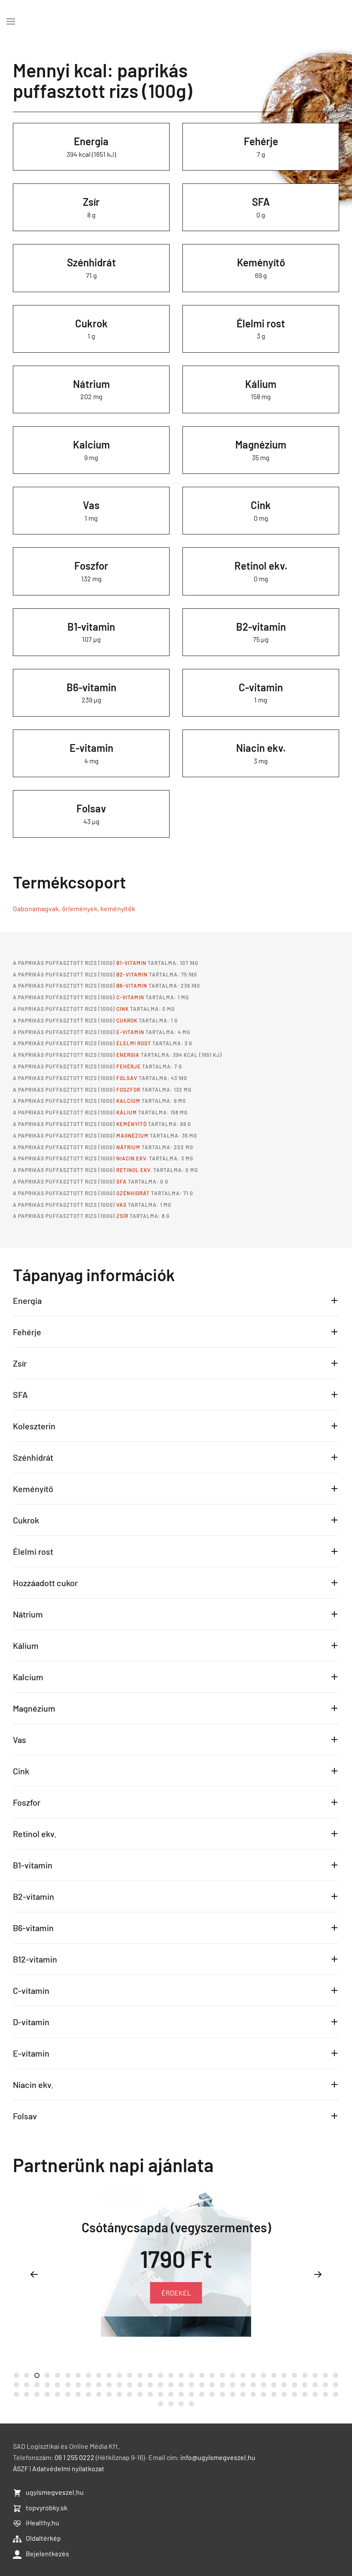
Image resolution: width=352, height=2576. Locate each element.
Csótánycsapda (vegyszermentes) (176, 2227)
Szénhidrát (91, 262)
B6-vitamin (91, 687)
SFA (261, 202)
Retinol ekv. (261, 566)
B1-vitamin (91, 627)
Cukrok (91, 323)
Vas (91, 505)
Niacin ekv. (261, 748)
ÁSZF (21, 2468)
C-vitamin (261, 687)
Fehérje (261, 141)
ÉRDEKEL (176, 2293)
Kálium (261, 384)
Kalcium (91, 444)
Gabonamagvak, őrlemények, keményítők (74, 908)
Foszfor (91, 566)
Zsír (91, 202)
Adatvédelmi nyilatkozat (68, 2468)
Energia (91, 141)
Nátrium (91, 384)
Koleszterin (34, 1426)
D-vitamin (31, 2022)
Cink (261, 505)
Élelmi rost (261, 323)
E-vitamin (91, 748)
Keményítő (261, 262)
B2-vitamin (261, 627)
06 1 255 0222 (74, 2457)
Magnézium (261, 444)
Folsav (91, 808)
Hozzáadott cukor (45, 1583)
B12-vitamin (35, 1959)
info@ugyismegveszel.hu (218, 2457)
